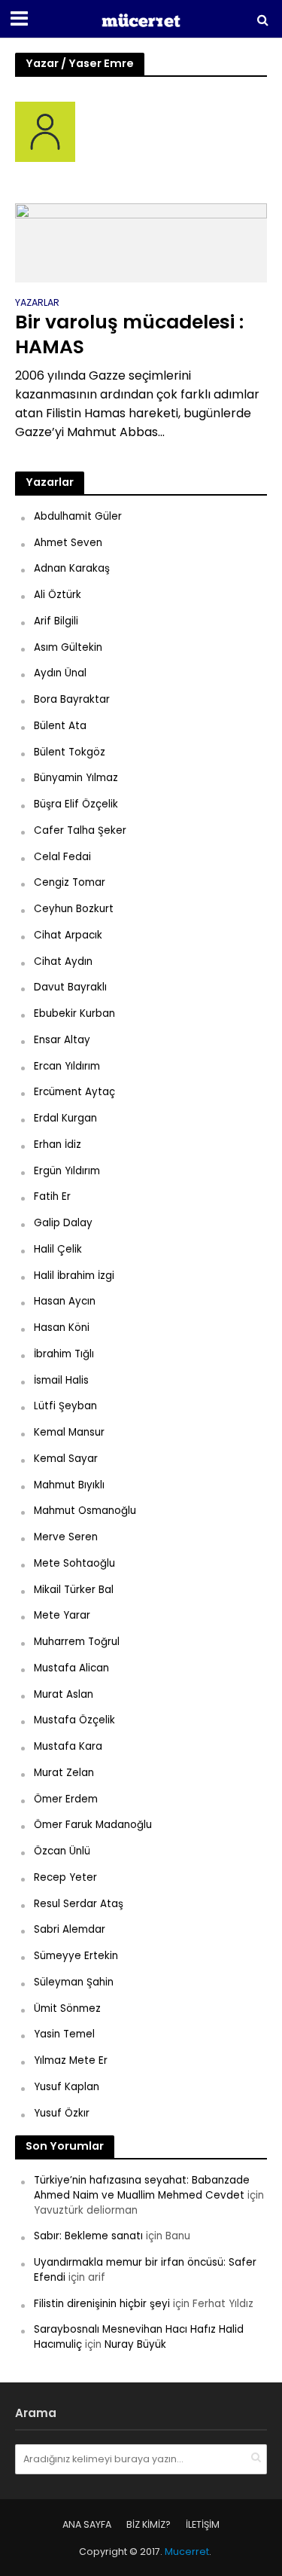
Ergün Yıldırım (67, 1171)
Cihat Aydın (63, 961)
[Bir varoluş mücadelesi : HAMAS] (141, 242)
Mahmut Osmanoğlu (85, 1511)
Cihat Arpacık (68, 935)
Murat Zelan (64, 1773)
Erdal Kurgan (65, 1118)
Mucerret (187, 2552)
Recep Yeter (65, 1877)
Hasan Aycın (65, 1301)
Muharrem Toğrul (77, 1642)
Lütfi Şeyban (65, 1406)
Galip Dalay (63, 1223)
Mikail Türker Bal (74, 1590)
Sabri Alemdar (70, 1929)
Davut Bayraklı (70, 987)
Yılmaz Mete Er (71, 2060)
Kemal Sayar (66, 1459)
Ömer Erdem (66, 1799)
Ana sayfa (87, 2524)
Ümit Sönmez (67, 2008)
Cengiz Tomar (70, 882)
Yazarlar (37, 304)
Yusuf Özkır (62, 2113)
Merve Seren (66, 1537)
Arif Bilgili (56, 621)
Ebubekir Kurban (74, 1013)
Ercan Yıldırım (67, 1066)
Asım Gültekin (68, 647)
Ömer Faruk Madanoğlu (93, 1825)
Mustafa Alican (71, 1668)
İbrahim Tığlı (64, 1354)
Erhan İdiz (58, 1145)
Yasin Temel (64, 2034)
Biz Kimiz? (149, 2524)
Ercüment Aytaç (74, 1092)
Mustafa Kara (68, 1746)
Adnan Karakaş (72, 568)
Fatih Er (52, 1196)
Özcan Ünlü (62, 1851)
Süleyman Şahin (74, 1982)
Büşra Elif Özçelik (76, 804)
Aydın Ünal (60, 673)
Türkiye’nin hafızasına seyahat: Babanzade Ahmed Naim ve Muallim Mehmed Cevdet (142, 2188)
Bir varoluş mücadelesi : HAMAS (129, 335)
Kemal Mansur (69, 1432)
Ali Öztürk (58, 595)
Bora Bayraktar (72, 699)
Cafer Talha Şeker (80, 830)
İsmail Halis (61, 1380)
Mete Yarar (62, 1615)
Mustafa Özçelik (74, 1720)
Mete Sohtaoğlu (74, 1563)
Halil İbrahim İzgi (74, 1276)
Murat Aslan (64, 1694)
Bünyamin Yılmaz (76, 778)
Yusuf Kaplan (67, 2087)
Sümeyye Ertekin (76, 1956)
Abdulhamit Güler (78, 516)
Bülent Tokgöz (70, 752)
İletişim (203, 2524)
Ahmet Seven (68, 543)
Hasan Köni (62, 1328)
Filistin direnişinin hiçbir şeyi (102, 2304)
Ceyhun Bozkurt (74, 909)
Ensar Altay (62, 1040)
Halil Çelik (58, 1249)
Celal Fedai (62, 857)
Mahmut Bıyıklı (69, 1485)
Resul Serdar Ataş (79, 1904)
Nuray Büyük (135, 2344)
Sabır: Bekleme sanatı (88, 2236)
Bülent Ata (60, 726)
